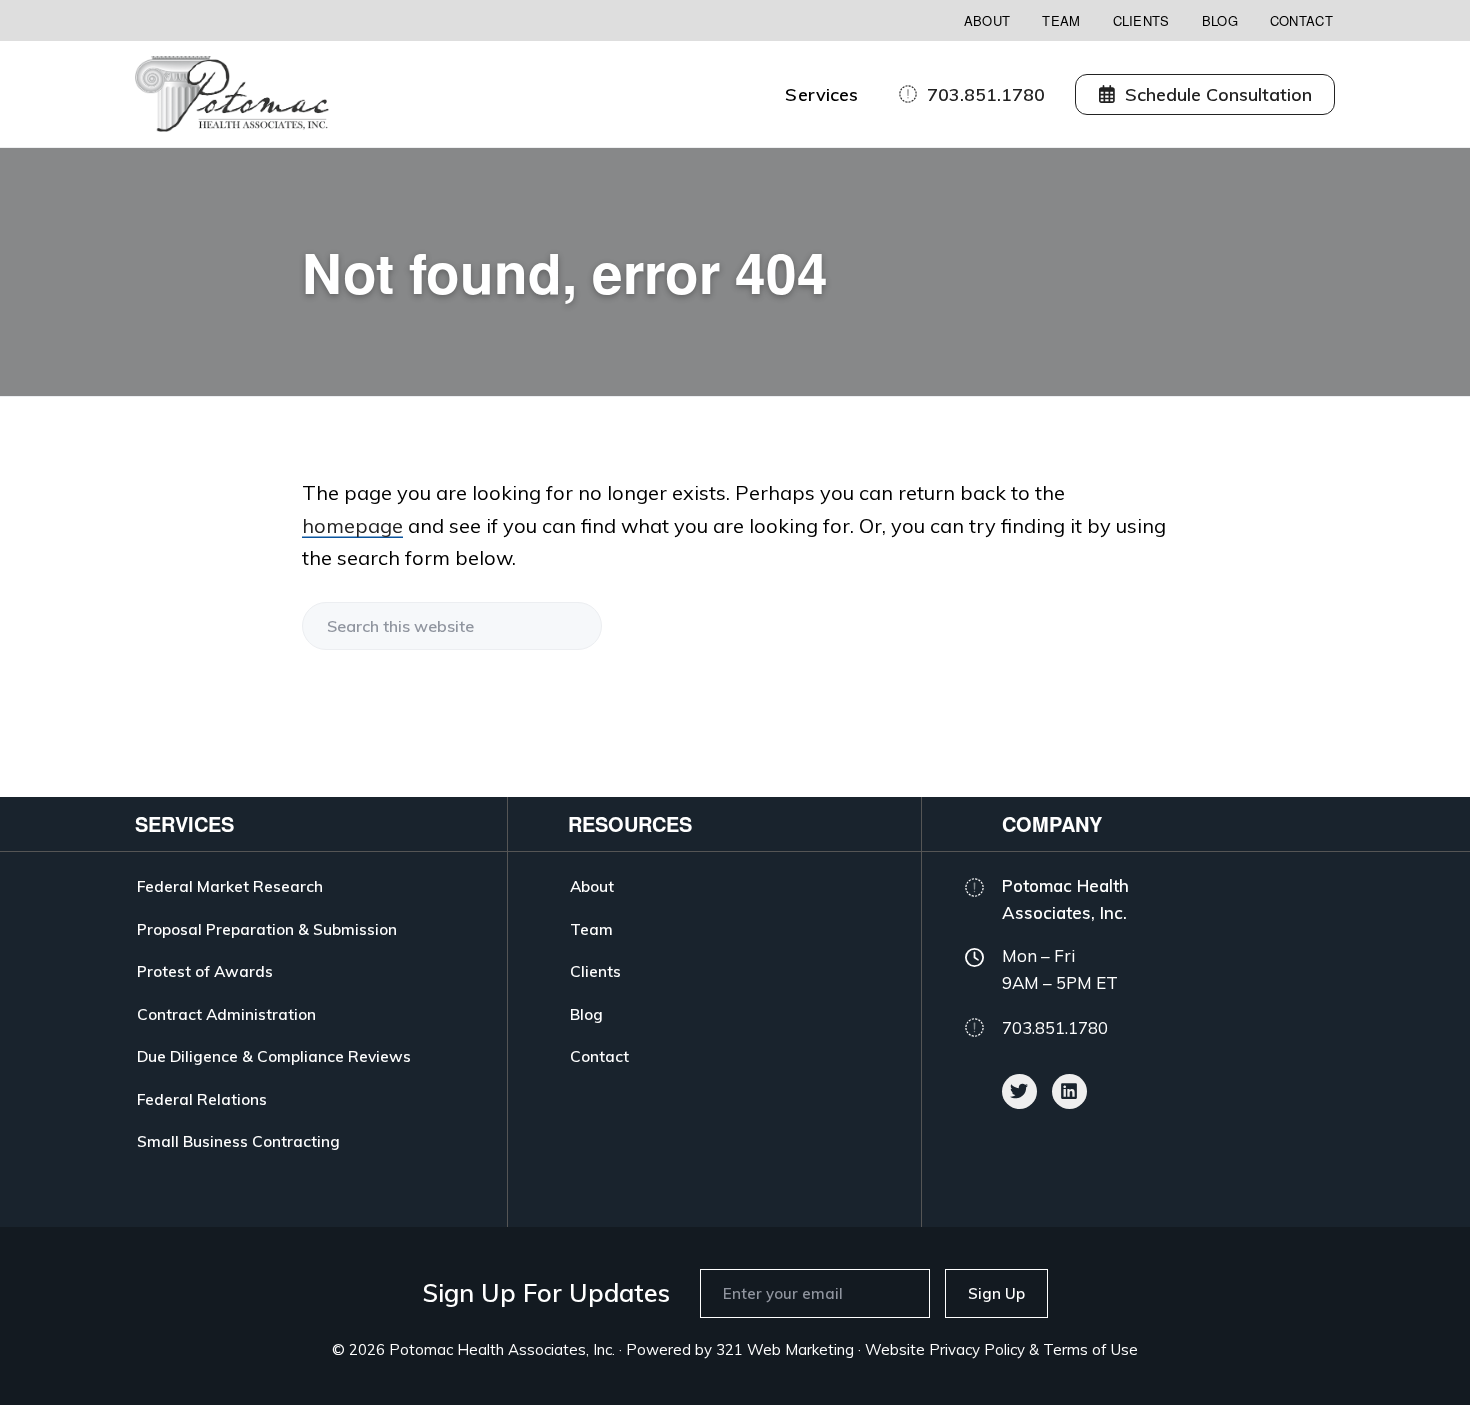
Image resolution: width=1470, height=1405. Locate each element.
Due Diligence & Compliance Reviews (274, 1056)
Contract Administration (226, 1014)
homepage (352, 525)
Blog (1220, 20)
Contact (1301, 20)
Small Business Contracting (238, 1141)
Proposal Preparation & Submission (267, 929)
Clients (1141, 20)
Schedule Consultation (1218, 94)
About (987, 20)
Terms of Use (1090, 1349)
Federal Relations (202, 1099)
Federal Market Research (230, 886)
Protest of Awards (205, 971)
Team (1061, 20)
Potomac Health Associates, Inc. (502, 1349)
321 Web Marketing (785, 1349)
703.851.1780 (986, 94)
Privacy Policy (977, 1349)
